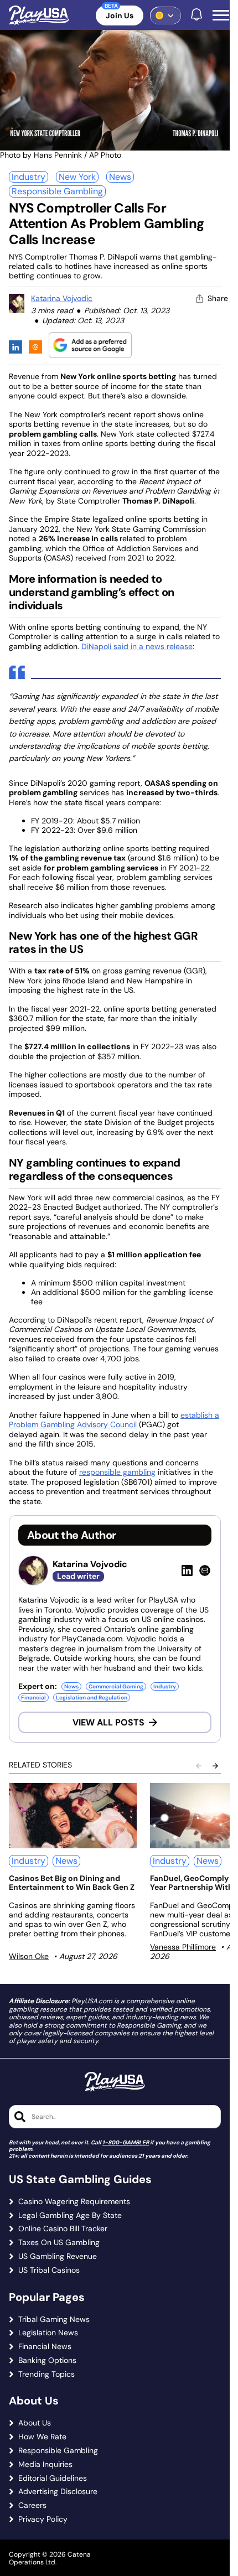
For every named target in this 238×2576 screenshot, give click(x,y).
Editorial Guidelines (53, 2478)
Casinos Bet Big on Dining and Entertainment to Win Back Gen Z (72, 1883)
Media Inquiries (45, 2464)
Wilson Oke (29, 1956)
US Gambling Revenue (58, 2256)
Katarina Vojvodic (62, 298)
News (120, 177)
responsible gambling (117, 1472)
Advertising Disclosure (58, 2492)
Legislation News (48, 2333)
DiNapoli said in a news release (137, 646)
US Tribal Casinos (49, 2270)
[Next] (215, 1766)
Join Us (120, 15)
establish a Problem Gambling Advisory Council (114, 1420)
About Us (35, 2423)
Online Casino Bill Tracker (63, 2229)
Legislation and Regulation (92, 1698)
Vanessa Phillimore (183, 1947)
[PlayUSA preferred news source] (90, 345)
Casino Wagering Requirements (74, 2202)
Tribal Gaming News (54, 2320)
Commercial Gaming (116, 1686)
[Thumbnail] (73, 1816)
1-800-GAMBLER (126, 2142)
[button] (221, 15)
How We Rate (42, 2437)
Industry (29, 177)
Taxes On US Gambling (59, 2243)
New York (77, 177)
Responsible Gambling (57, 191)
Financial (33, 1698)
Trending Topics (46, 2374)
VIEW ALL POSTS (108, 1722)
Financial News (45, 2347)
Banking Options (47, 2360)
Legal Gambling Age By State (70, 2215)
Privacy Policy (43, 2519)
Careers (32, 2505)
